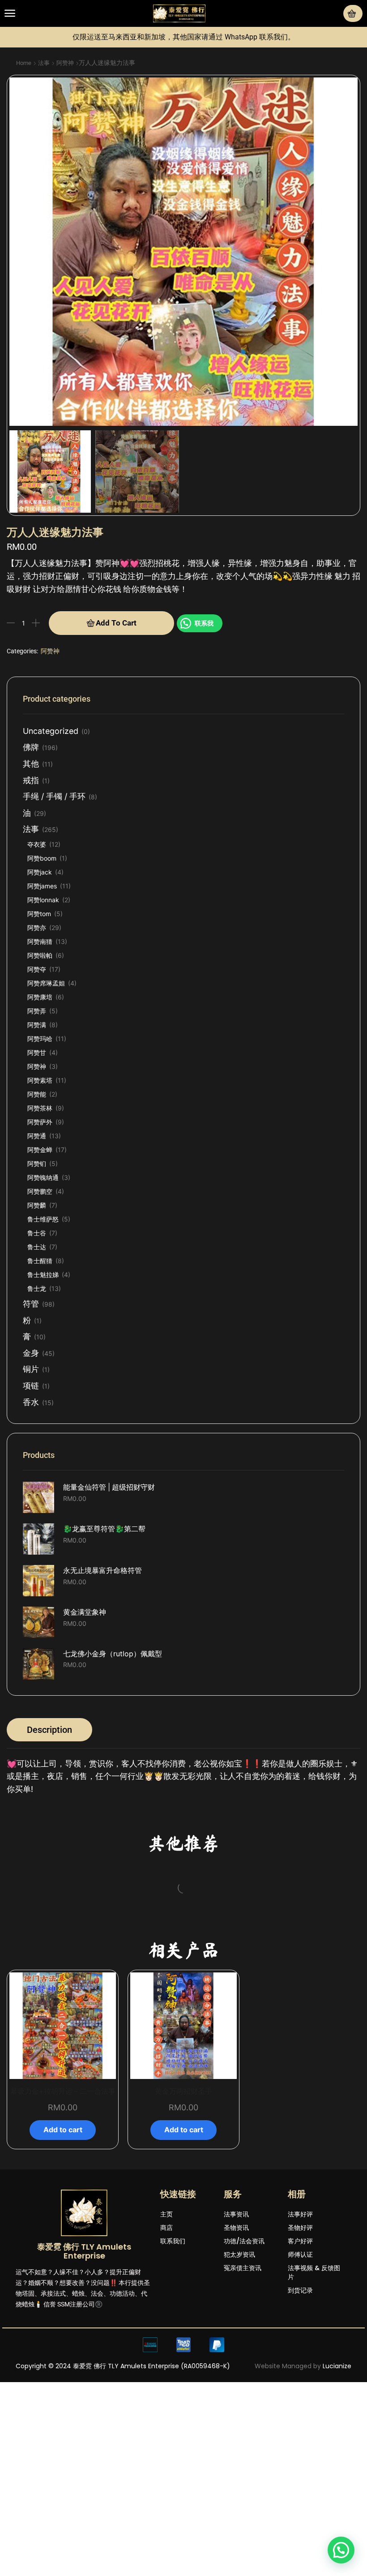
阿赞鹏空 (40, 1191)
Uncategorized (51, 731)
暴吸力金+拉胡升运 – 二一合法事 (63, 2231)
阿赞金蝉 (40, 1150)
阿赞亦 (37, 928)
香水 (31, 1402)
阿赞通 (37, 1136)
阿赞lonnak (43, 900)
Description (49, 1730)
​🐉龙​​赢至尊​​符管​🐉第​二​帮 (104, 1529)
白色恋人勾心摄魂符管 (311, 1992)
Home (24, 63)
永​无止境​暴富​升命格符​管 (102, 1571)
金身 (31, 1353)
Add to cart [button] (56, 2030)
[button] (10, 13)
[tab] (49, 1730)
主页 (166, 2354)
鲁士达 (37, 1247)
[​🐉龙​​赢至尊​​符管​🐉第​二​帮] (38, 1539)
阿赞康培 (40, 997)
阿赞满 (37, 1025)
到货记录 (300, 2430)
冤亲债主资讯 (243, 2408)
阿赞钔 (37, 1164)
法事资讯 (236, 2354)
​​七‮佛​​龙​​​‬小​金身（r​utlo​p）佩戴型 (113, 1654)
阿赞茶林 (40, 1108)
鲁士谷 (37, 1233)
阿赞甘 (37, 1052)
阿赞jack (40, 872)
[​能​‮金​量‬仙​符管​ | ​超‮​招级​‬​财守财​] (38, 1497)
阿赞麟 (37, 1205)
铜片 (31, 1369)
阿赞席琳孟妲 (46, 983)
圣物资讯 (236, 2367)
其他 (31, 764)
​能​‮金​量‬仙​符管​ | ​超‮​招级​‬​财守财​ (109, 1487)
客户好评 (300, 2381)
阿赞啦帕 (40, 955)
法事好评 (300, 2354)
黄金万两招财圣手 (183, 2231)
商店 (166, 2367)
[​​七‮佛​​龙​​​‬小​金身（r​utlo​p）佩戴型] (38, 1664)
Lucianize (337, 2506)
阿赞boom (42, 858)
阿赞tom (39, 914)
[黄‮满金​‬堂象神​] (38, 1622)
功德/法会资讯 (244, 2381)
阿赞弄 (37, 1011)
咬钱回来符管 (56, 1992)
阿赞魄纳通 (43, 1177)
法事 (44, 63)
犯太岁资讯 (239, 2394)
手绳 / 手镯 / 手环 (54, 796)
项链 (31, 1386)
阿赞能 (37, 1094)
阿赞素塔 (40, 1080)
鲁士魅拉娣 (43, 1275)
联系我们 (173, 2381)
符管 (31, 1304)
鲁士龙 (37, 1288)
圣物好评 (300, 2367)
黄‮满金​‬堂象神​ (85, 1612)
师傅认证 (300, 2394)
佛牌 (31, 747)
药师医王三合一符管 (183, 1992)
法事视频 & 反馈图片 (314, 2412)
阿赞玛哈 (40, 1039)
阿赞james (42, 886)
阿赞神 (65, 63)
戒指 (31, 780)
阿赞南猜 (40, 941)
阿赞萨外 (40, 1122)
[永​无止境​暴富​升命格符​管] (38, 1581)
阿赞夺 (37, 969)
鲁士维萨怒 (43, 1219)
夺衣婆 (37, 844)
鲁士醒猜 (40, 1261)
